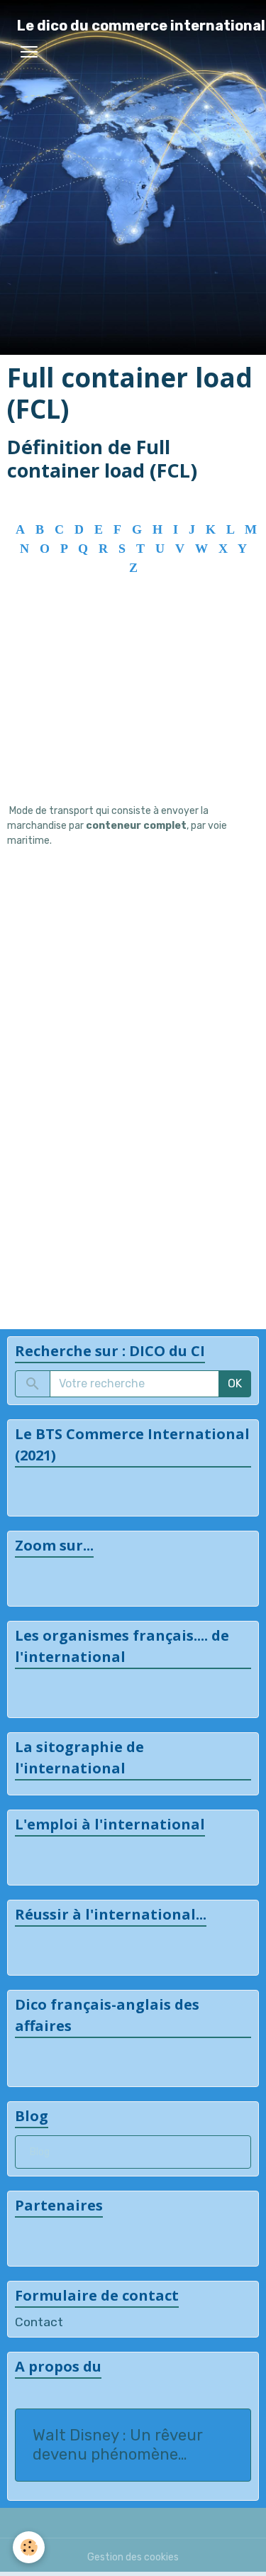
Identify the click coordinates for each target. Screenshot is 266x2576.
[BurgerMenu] (29, 52)
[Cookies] (29, 2547)
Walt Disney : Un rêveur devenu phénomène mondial (117, 2445)
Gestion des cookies (133, 2557)
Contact (39, 2322)
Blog (40, 2152)
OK (235, 1383)
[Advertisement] (133, 715)
